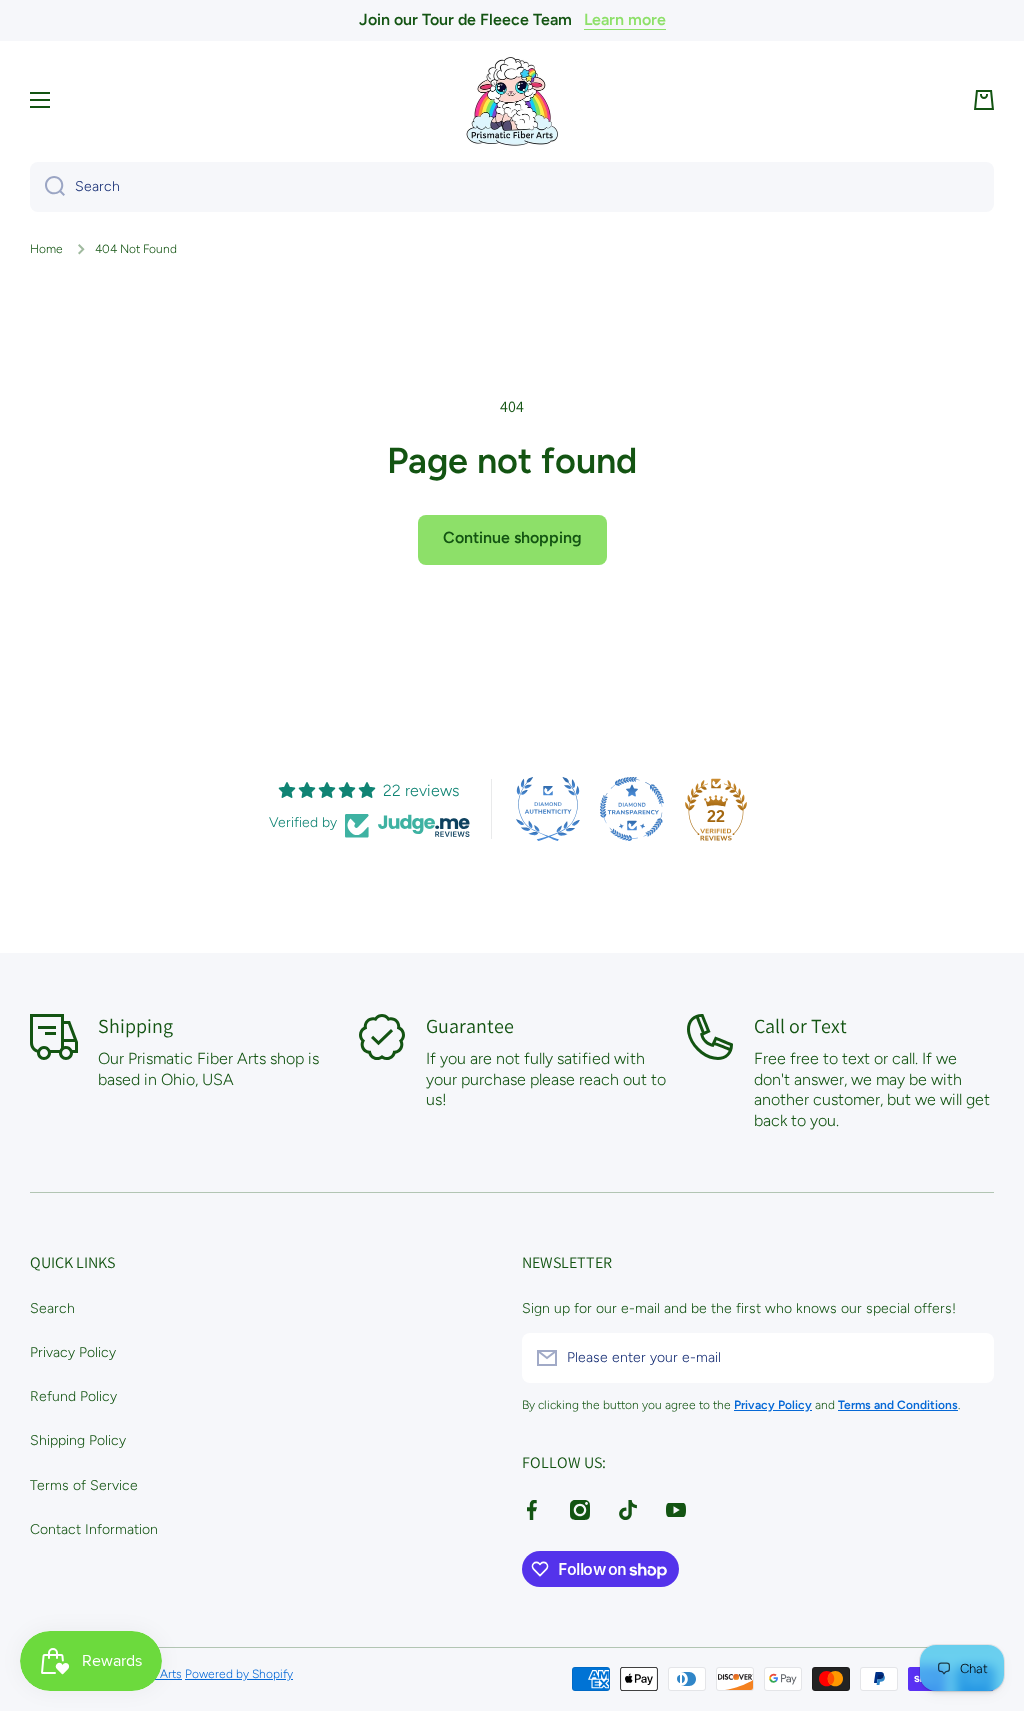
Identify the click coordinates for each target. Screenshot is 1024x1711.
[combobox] (512, 187)
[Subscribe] (969, 1358)
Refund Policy (73, 1396)
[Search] (47, 187)
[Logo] (512, 100)
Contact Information (94, 1529)
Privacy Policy (73, 1352)
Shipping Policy (78, 1440)
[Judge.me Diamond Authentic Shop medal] (548, 809)
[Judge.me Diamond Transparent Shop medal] (632, 809)
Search (52, 1308)
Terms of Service (84, 1485)
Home (46, 249)
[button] (984, 100)
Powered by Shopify (239, 1674)
